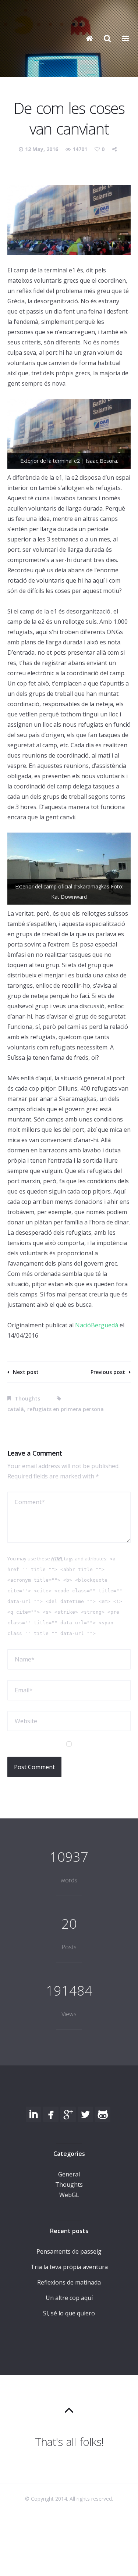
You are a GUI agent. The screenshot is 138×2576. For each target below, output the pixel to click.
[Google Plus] (68, 2114)
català (16, 1409)
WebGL (69, 2195)
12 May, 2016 (42, 149)
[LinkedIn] (33, 2114)
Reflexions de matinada (69, 2282)
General (69, 2174)
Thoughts (27, 1398)
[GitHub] (103, 2114)
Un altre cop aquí (69, 2298)
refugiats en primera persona (66, 1409)
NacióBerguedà (97, 1325)
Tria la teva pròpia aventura (69, 2267)
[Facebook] (51, 2114)
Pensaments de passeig (69, 2251)
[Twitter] (85, 2114)
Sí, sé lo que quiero (69, 2313)
